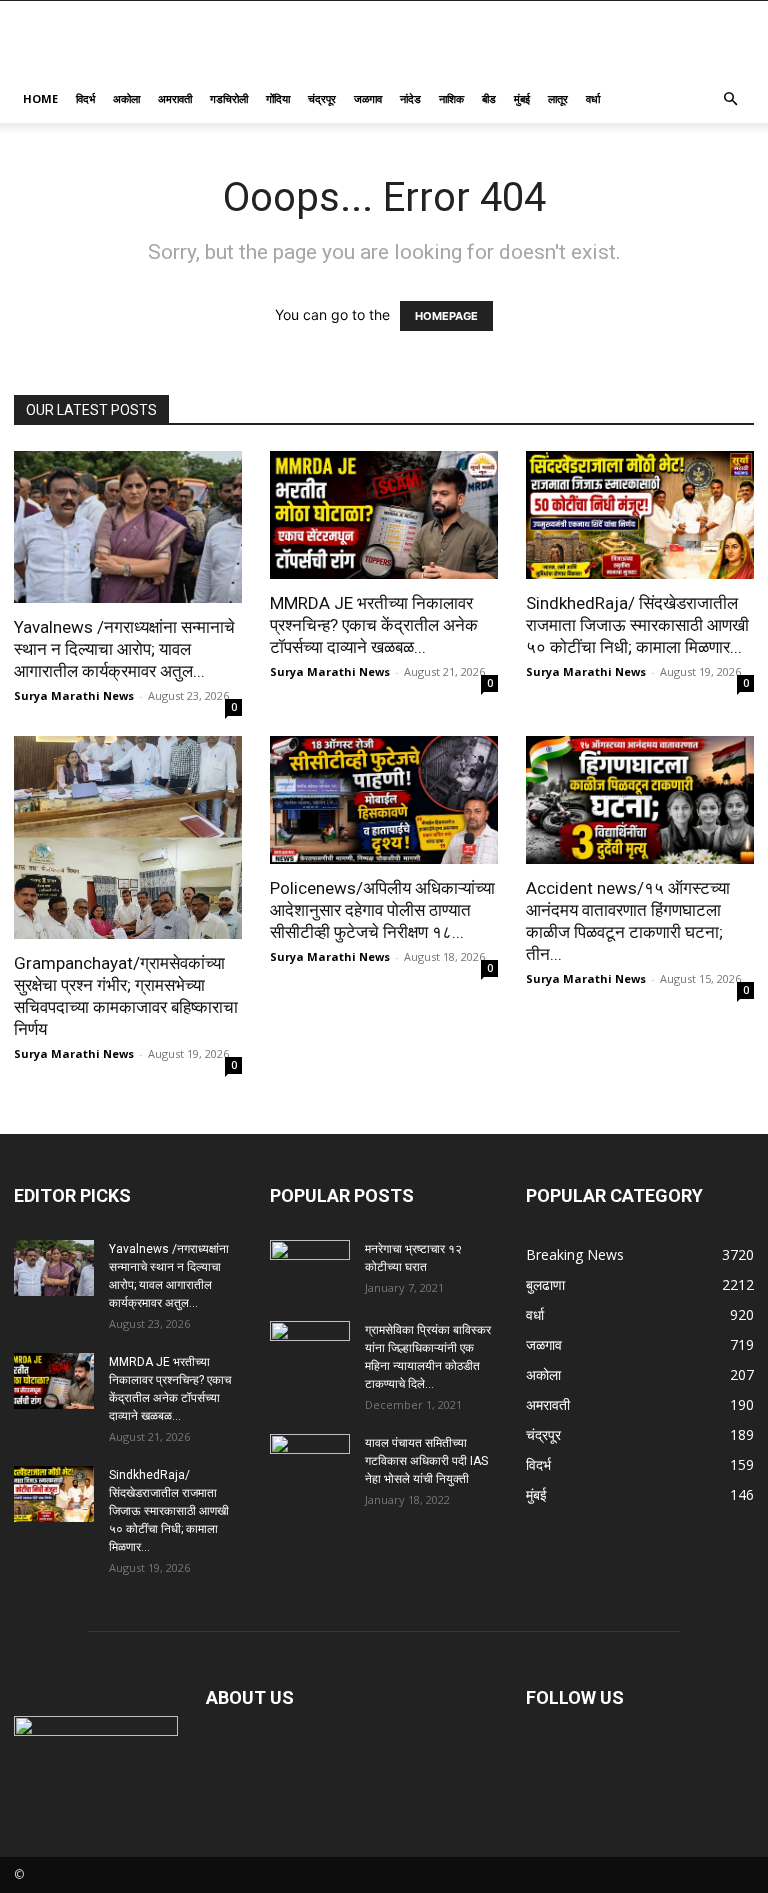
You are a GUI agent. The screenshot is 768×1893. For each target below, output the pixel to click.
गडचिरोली (229, 98)
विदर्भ (85, 98)
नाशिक (451, 98)
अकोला (126, 98)
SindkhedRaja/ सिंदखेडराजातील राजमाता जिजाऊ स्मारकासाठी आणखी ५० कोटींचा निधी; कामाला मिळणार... (637, 625)
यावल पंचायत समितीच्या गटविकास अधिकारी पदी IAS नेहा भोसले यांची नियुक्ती (426, 1461)
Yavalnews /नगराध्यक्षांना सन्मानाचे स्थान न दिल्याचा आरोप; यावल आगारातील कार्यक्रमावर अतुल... (124, 649)
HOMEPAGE (446, 316)
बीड (489, 98)
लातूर (558, 98)
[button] (730, 99)
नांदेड (410, 98)
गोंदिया (278, 98)
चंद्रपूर (322, 98)
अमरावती (175, 98)
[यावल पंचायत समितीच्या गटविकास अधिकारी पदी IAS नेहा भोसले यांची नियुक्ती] (310, 1462)
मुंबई (522, 98)
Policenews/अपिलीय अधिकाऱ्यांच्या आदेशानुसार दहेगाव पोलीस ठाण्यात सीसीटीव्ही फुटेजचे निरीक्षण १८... (382, 910)
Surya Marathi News (74, 695)
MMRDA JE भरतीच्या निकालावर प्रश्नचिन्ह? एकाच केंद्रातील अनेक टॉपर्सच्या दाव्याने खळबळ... (374, 625)
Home (40, 98)
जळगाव (368, 98)
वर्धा (593, 98)
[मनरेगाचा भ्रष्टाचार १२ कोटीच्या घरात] (310, 1268)
